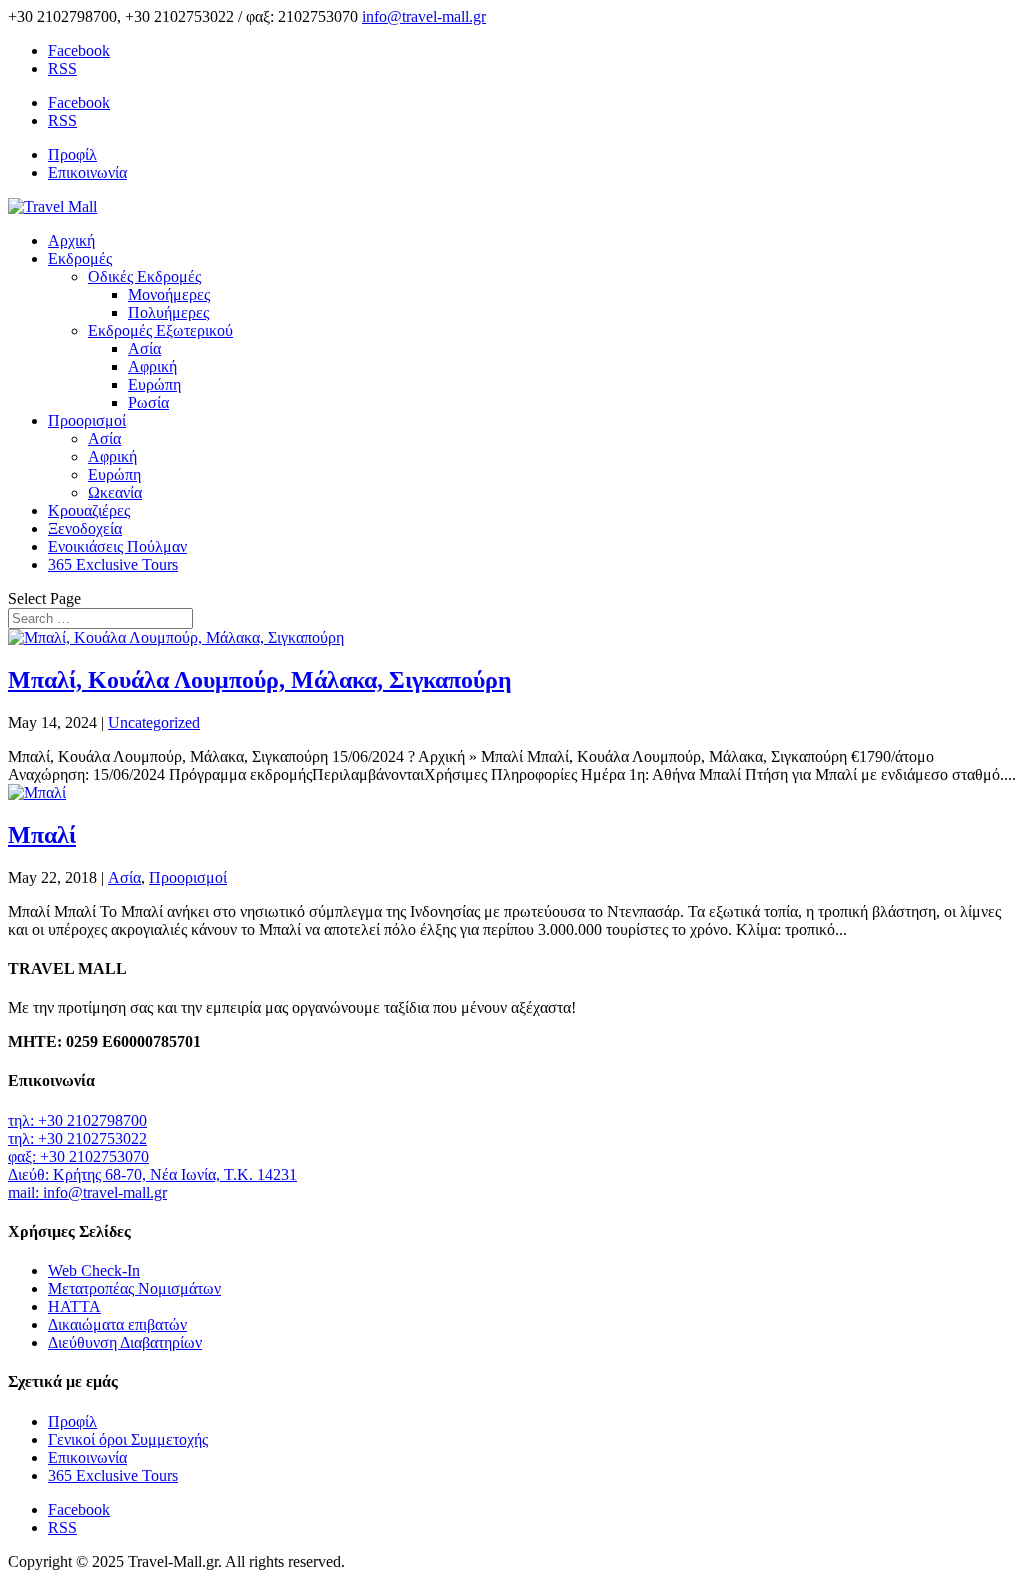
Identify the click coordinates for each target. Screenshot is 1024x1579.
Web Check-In (94, 1270)
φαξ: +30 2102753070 (78, 1156)
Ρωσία (148, 402)
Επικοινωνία (87, 172)
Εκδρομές (80, 258)
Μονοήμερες (169, 294)
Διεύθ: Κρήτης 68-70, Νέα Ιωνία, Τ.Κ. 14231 (152, 1174)
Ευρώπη (154, 384)
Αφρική (152, 366)
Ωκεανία (115, 492)
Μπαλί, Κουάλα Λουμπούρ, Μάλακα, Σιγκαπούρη (260, 680)
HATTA (74, 1306)
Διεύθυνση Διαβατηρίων (125, 1342)
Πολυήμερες (168, 312)
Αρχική (71, 240)
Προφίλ (72, 154)
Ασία (144, 348)
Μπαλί (42, 835)
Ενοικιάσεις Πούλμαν (117, 546)
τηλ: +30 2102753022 (77, 1138)
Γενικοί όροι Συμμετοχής (128, 1439)
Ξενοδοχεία (85, 528)
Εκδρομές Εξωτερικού (160, 330)
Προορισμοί (87, 420)
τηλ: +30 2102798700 (77, 1120)
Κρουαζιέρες (89, 510)
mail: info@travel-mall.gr (87, 1192)
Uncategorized (154, 722)
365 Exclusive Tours (113, 564)
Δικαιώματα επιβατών (117, 1324)
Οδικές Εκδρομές (144, 276)
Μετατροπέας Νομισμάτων (134, 1288)
